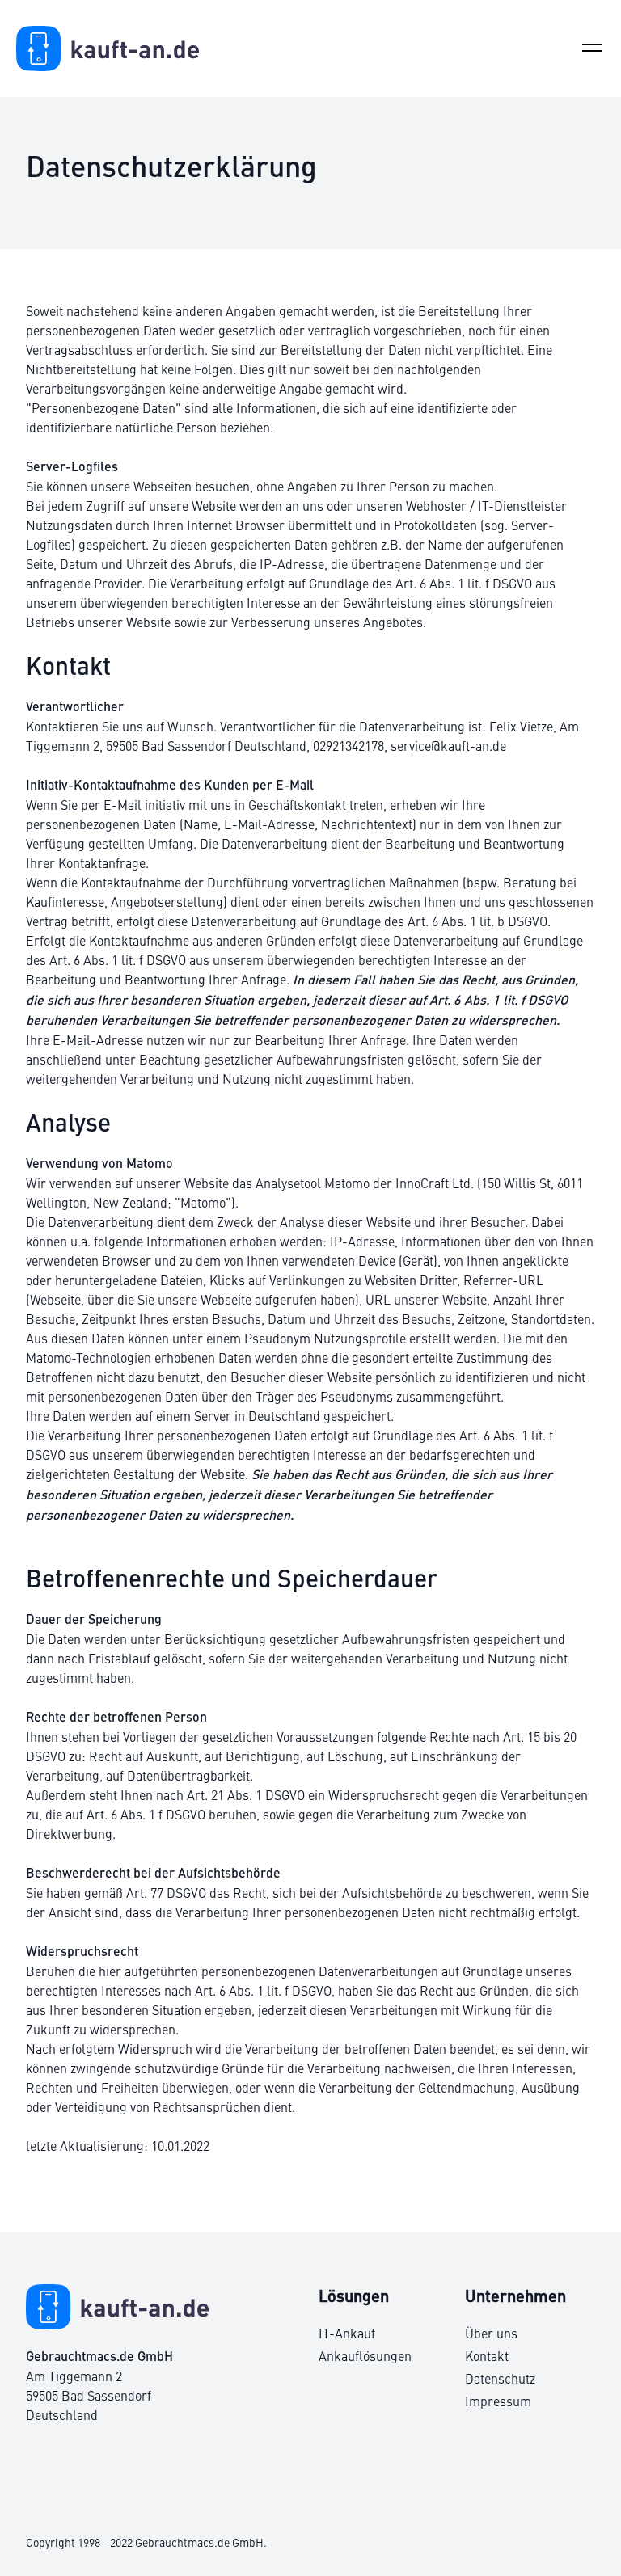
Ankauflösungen (365, 2355)
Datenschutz (500, 2378)
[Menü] (592, 48)
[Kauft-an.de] (108, 48)
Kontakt (487, 2355)
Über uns (491, 2333)
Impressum (498, 2401)
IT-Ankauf (347, 2333)
